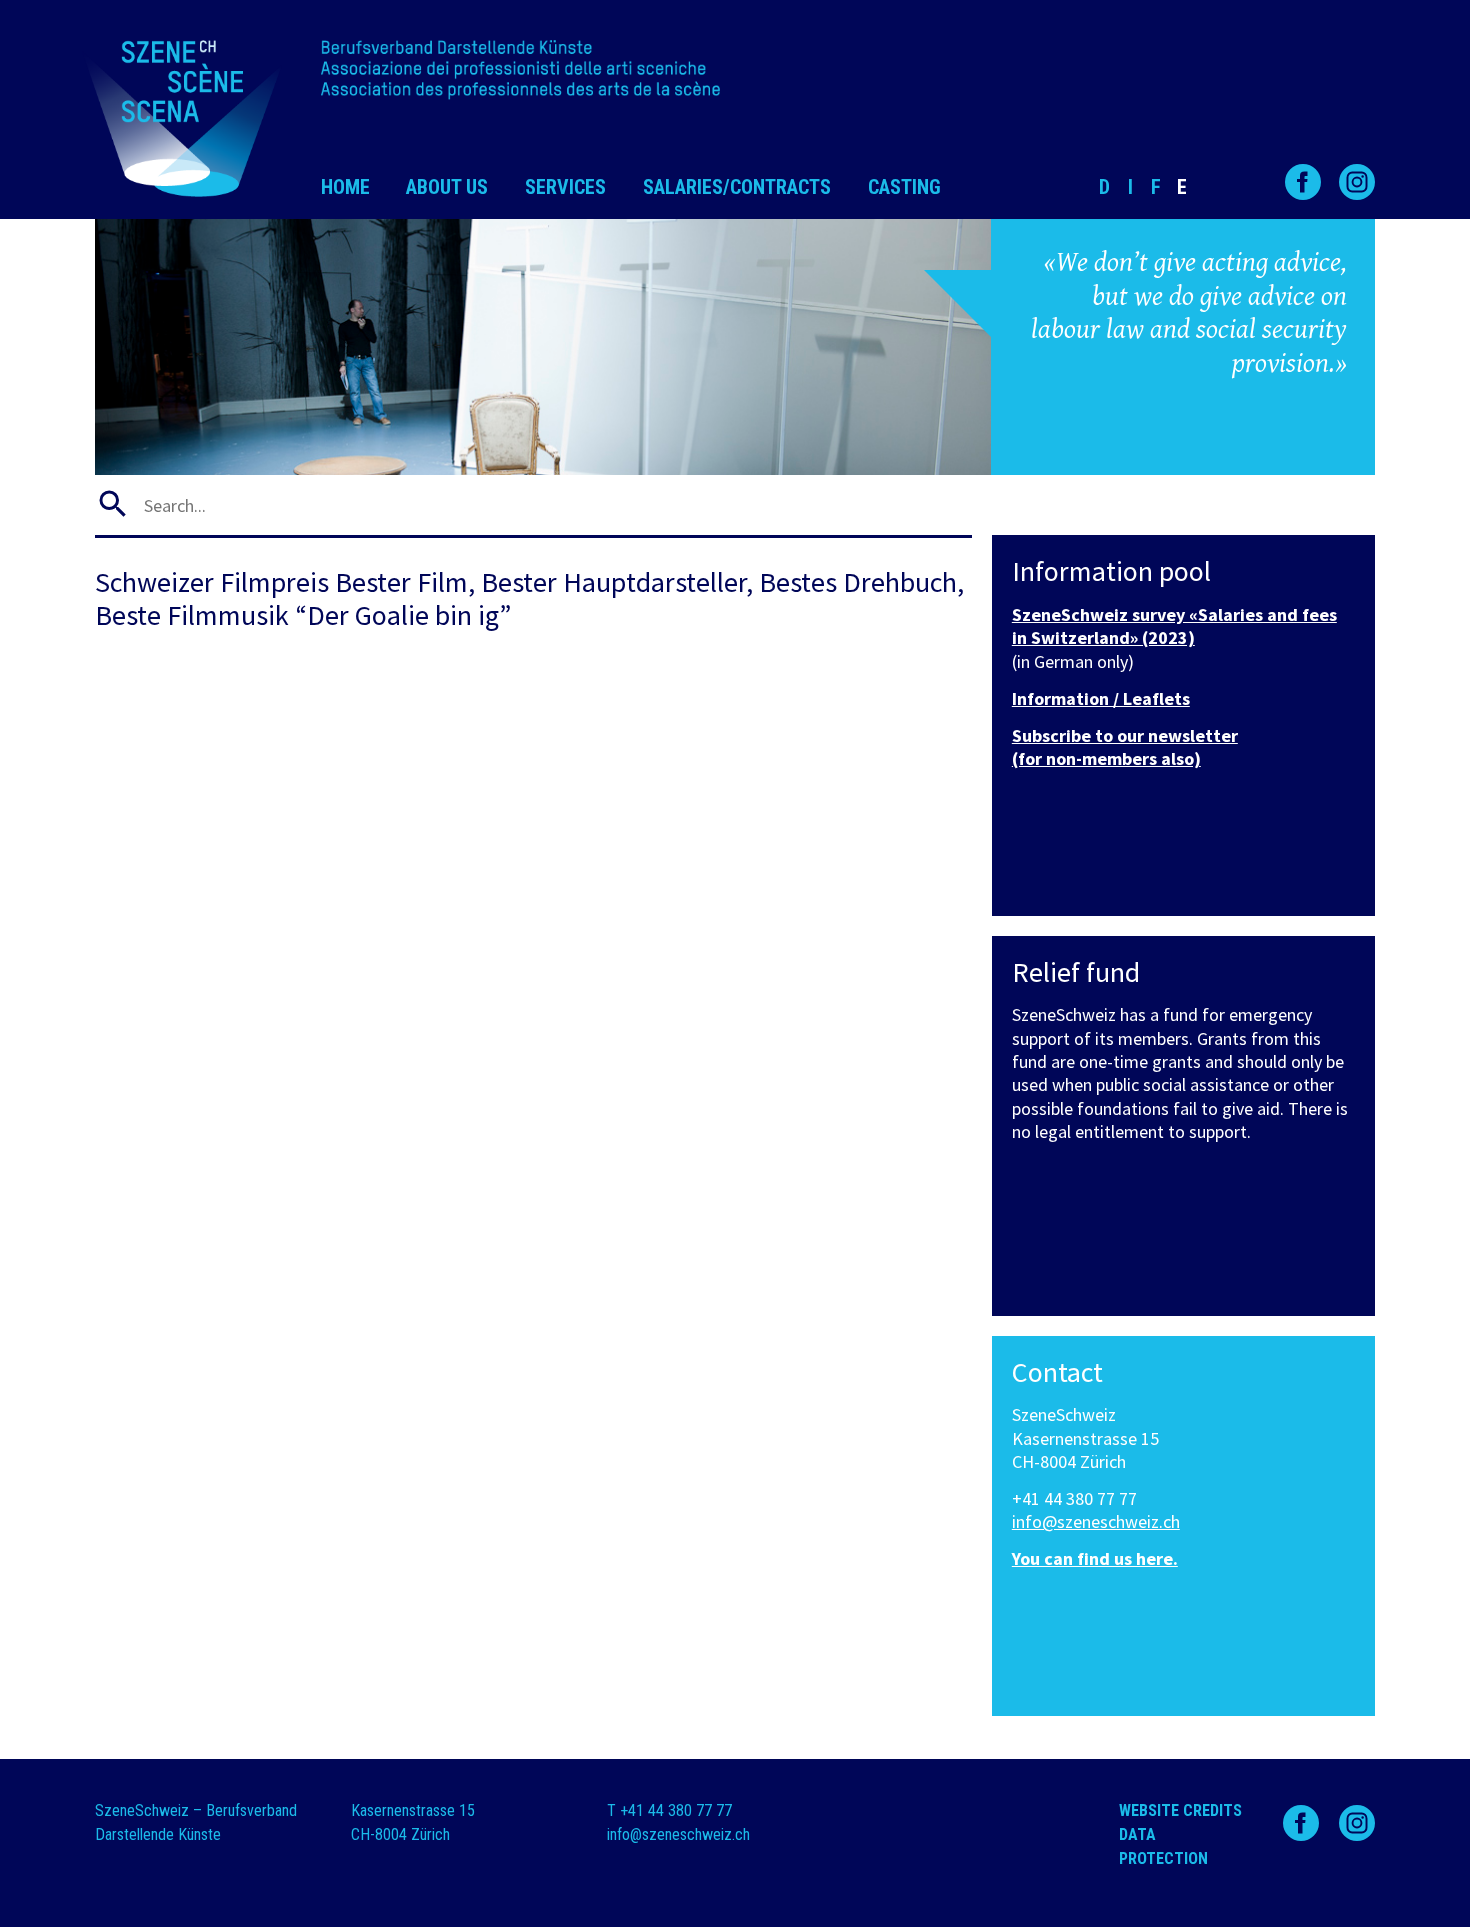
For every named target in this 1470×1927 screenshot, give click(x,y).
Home (345, 187)
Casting (904, 187)
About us (447, 187)
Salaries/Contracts (737, 187)
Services (565, 187)
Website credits (1180, 1810)
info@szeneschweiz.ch (1096, 1521)
